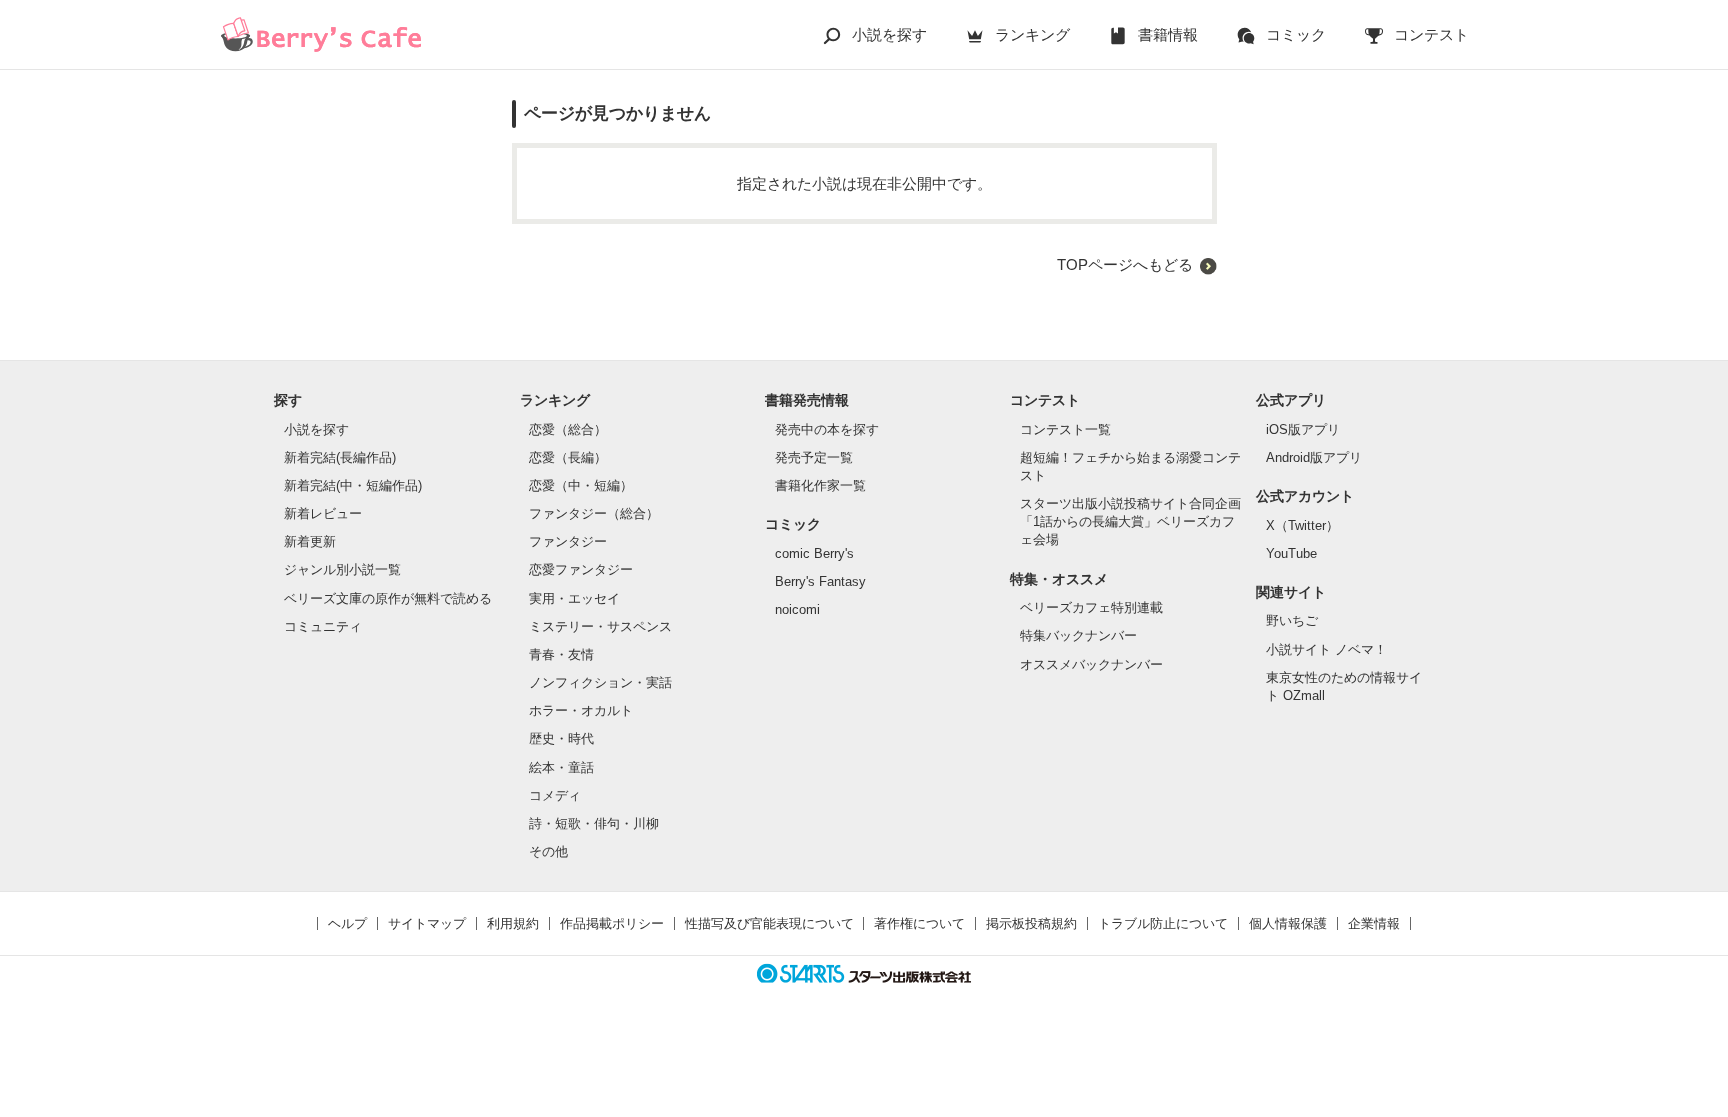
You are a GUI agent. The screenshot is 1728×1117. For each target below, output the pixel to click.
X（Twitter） (1302, 525)
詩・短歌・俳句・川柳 (594, 823)
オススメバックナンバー (1091, 664)
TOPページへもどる (1125, 264)
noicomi (797, 609)
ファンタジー (568, 541)
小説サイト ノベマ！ (1326, 649)
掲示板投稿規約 (1031, 923)
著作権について (919, 923)
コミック (1296, 34)
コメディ (555, 795)
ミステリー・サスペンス (600, 626)
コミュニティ (323, 626)
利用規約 (513, 923)
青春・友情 (561, 654)
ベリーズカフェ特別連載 (1091, 607)
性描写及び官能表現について (769, 923)
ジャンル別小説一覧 (342, 569)
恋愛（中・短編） (581, 485)
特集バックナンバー (1078, 635)
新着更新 (310, 541)
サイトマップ (427, 923)
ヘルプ (347, 923)
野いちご (1292, 620)
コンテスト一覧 (1065, 429)
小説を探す (889, 34)
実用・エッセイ (574, 598)
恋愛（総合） (568, 429)
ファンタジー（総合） (594, 513)
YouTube (1291, 553)
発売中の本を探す (827, 429)
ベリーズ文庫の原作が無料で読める (388, 598)
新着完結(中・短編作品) (353, 485)
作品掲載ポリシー (612, 923)
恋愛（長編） (568, 457)
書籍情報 (1168, 34)
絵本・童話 (561, 767)
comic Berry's (814, 553)
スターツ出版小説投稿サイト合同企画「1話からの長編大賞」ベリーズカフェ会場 (1130, 521)
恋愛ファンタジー (581, 569)
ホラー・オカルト (581, 710)
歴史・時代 (561, 738)
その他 (548, 851)
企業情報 (1374, 923)
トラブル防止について (1163, 923)
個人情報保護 (1288, 923)
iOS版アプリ (1303, 429)
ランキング (1032, 34)
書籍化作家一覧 (820, 485)
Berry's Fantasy (820, 581)
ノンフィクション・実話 (600, 682)
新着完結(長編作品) (340, 457)
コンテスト (1431, 34)
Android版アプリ (1314, 457)
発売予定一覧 (814, 457)
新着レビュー (323, 513)
